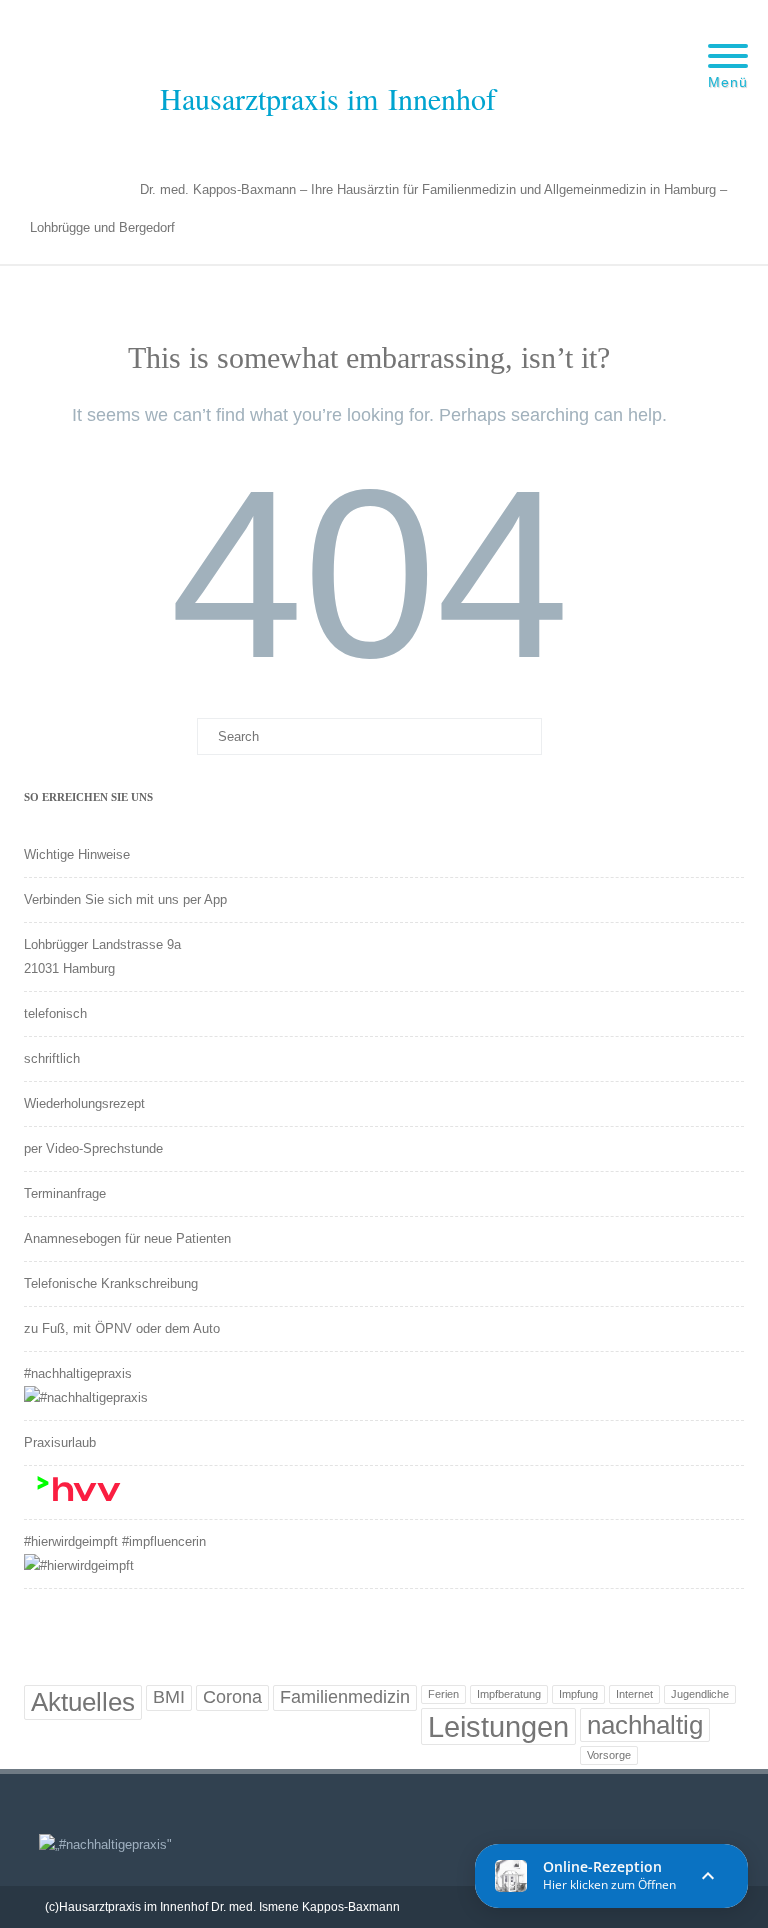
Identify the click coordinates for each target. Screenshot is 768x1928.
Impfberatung (509, 1694)
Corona (232, 1697)
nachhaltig (645, 1725)
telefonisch (55, 1013)
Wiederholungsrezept (84, 1103)
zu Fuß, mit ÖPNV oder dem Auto (122, 1328)
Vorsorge (609, 1755)
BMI (169, 1697)
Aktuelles (83, 1702)
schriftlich (52, 1058)
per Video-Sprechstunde (93, 1148)
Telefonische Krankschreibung (111, 1283)
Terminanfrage (65, 1193)
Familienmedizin (345, 1697)
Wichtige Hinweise (77, 854)
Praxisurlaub (60, 1442)
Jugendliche (700, 1694)
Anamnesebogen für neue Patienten (127, 1238)
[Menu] (728, 44)
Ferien (443, 1694)
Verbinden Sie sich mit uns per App (125, 899)
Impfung (578, 1694)
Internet (634, 1694)
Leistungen (498, 1726)
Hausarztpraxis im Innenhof (328, 98)
